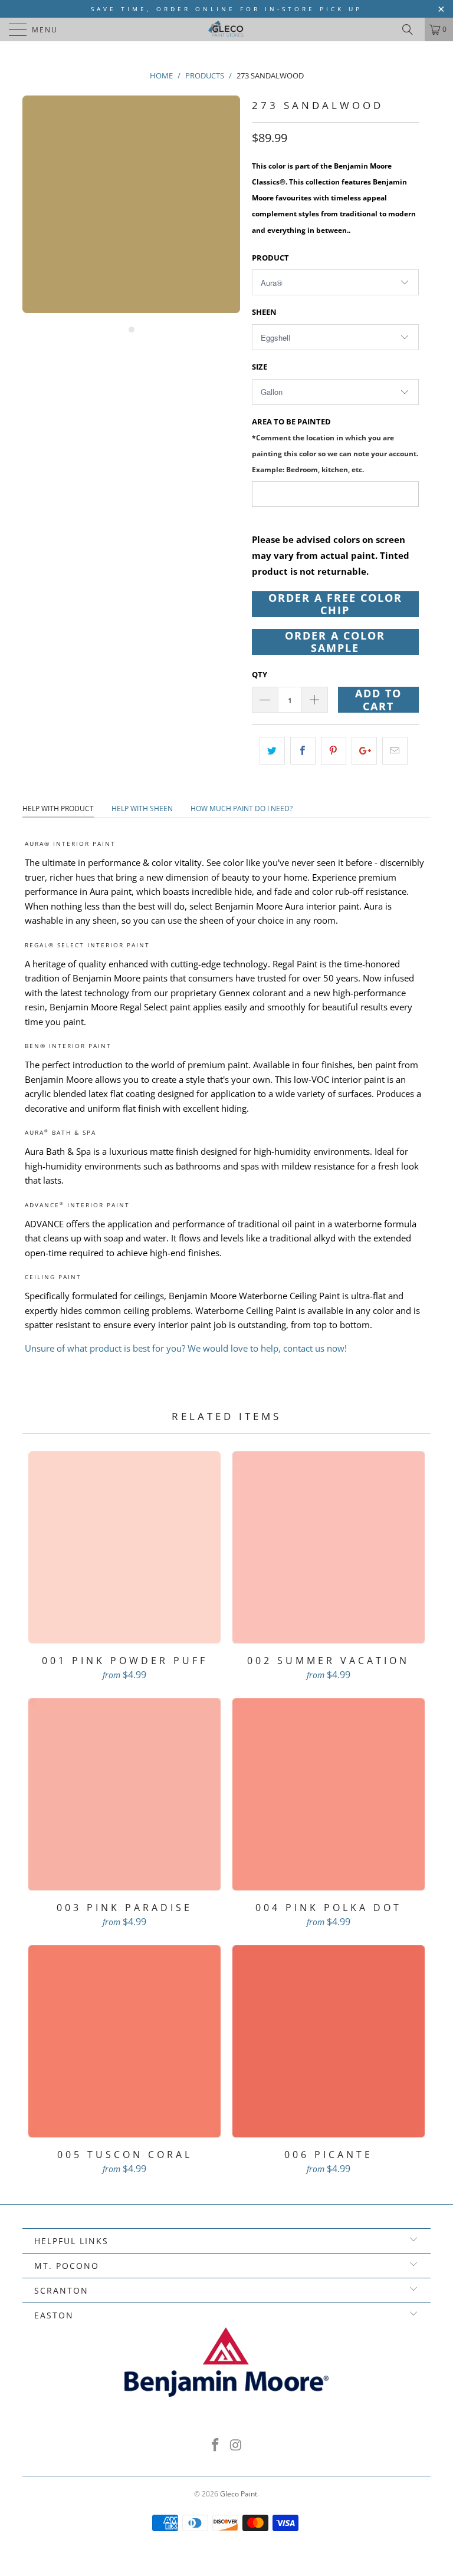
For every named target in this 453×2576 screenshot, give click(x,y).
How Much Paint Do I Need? (242, 808)
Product (270, 258)
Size (260, 367)
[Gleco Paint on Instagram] (237, 2445)
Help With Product (58, 808)
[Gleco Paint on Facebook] (216, 2445)
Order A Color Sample (335, 642)
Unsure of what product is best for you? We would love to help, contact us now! (186, 1348)
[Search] (412, 29)
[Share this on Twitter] (272, 751)
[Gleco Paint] (226, 29)
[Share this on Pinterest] (334, 751)
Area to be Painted (335, 445)
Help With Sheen (142, 808)
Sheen (264, 312)
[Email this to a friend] (395, 751)
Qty (260, 674)
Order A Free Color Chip (335, 604)
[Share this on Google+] (364, 751)
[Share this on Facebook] (303, 751)
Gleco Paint (239, 2494)
